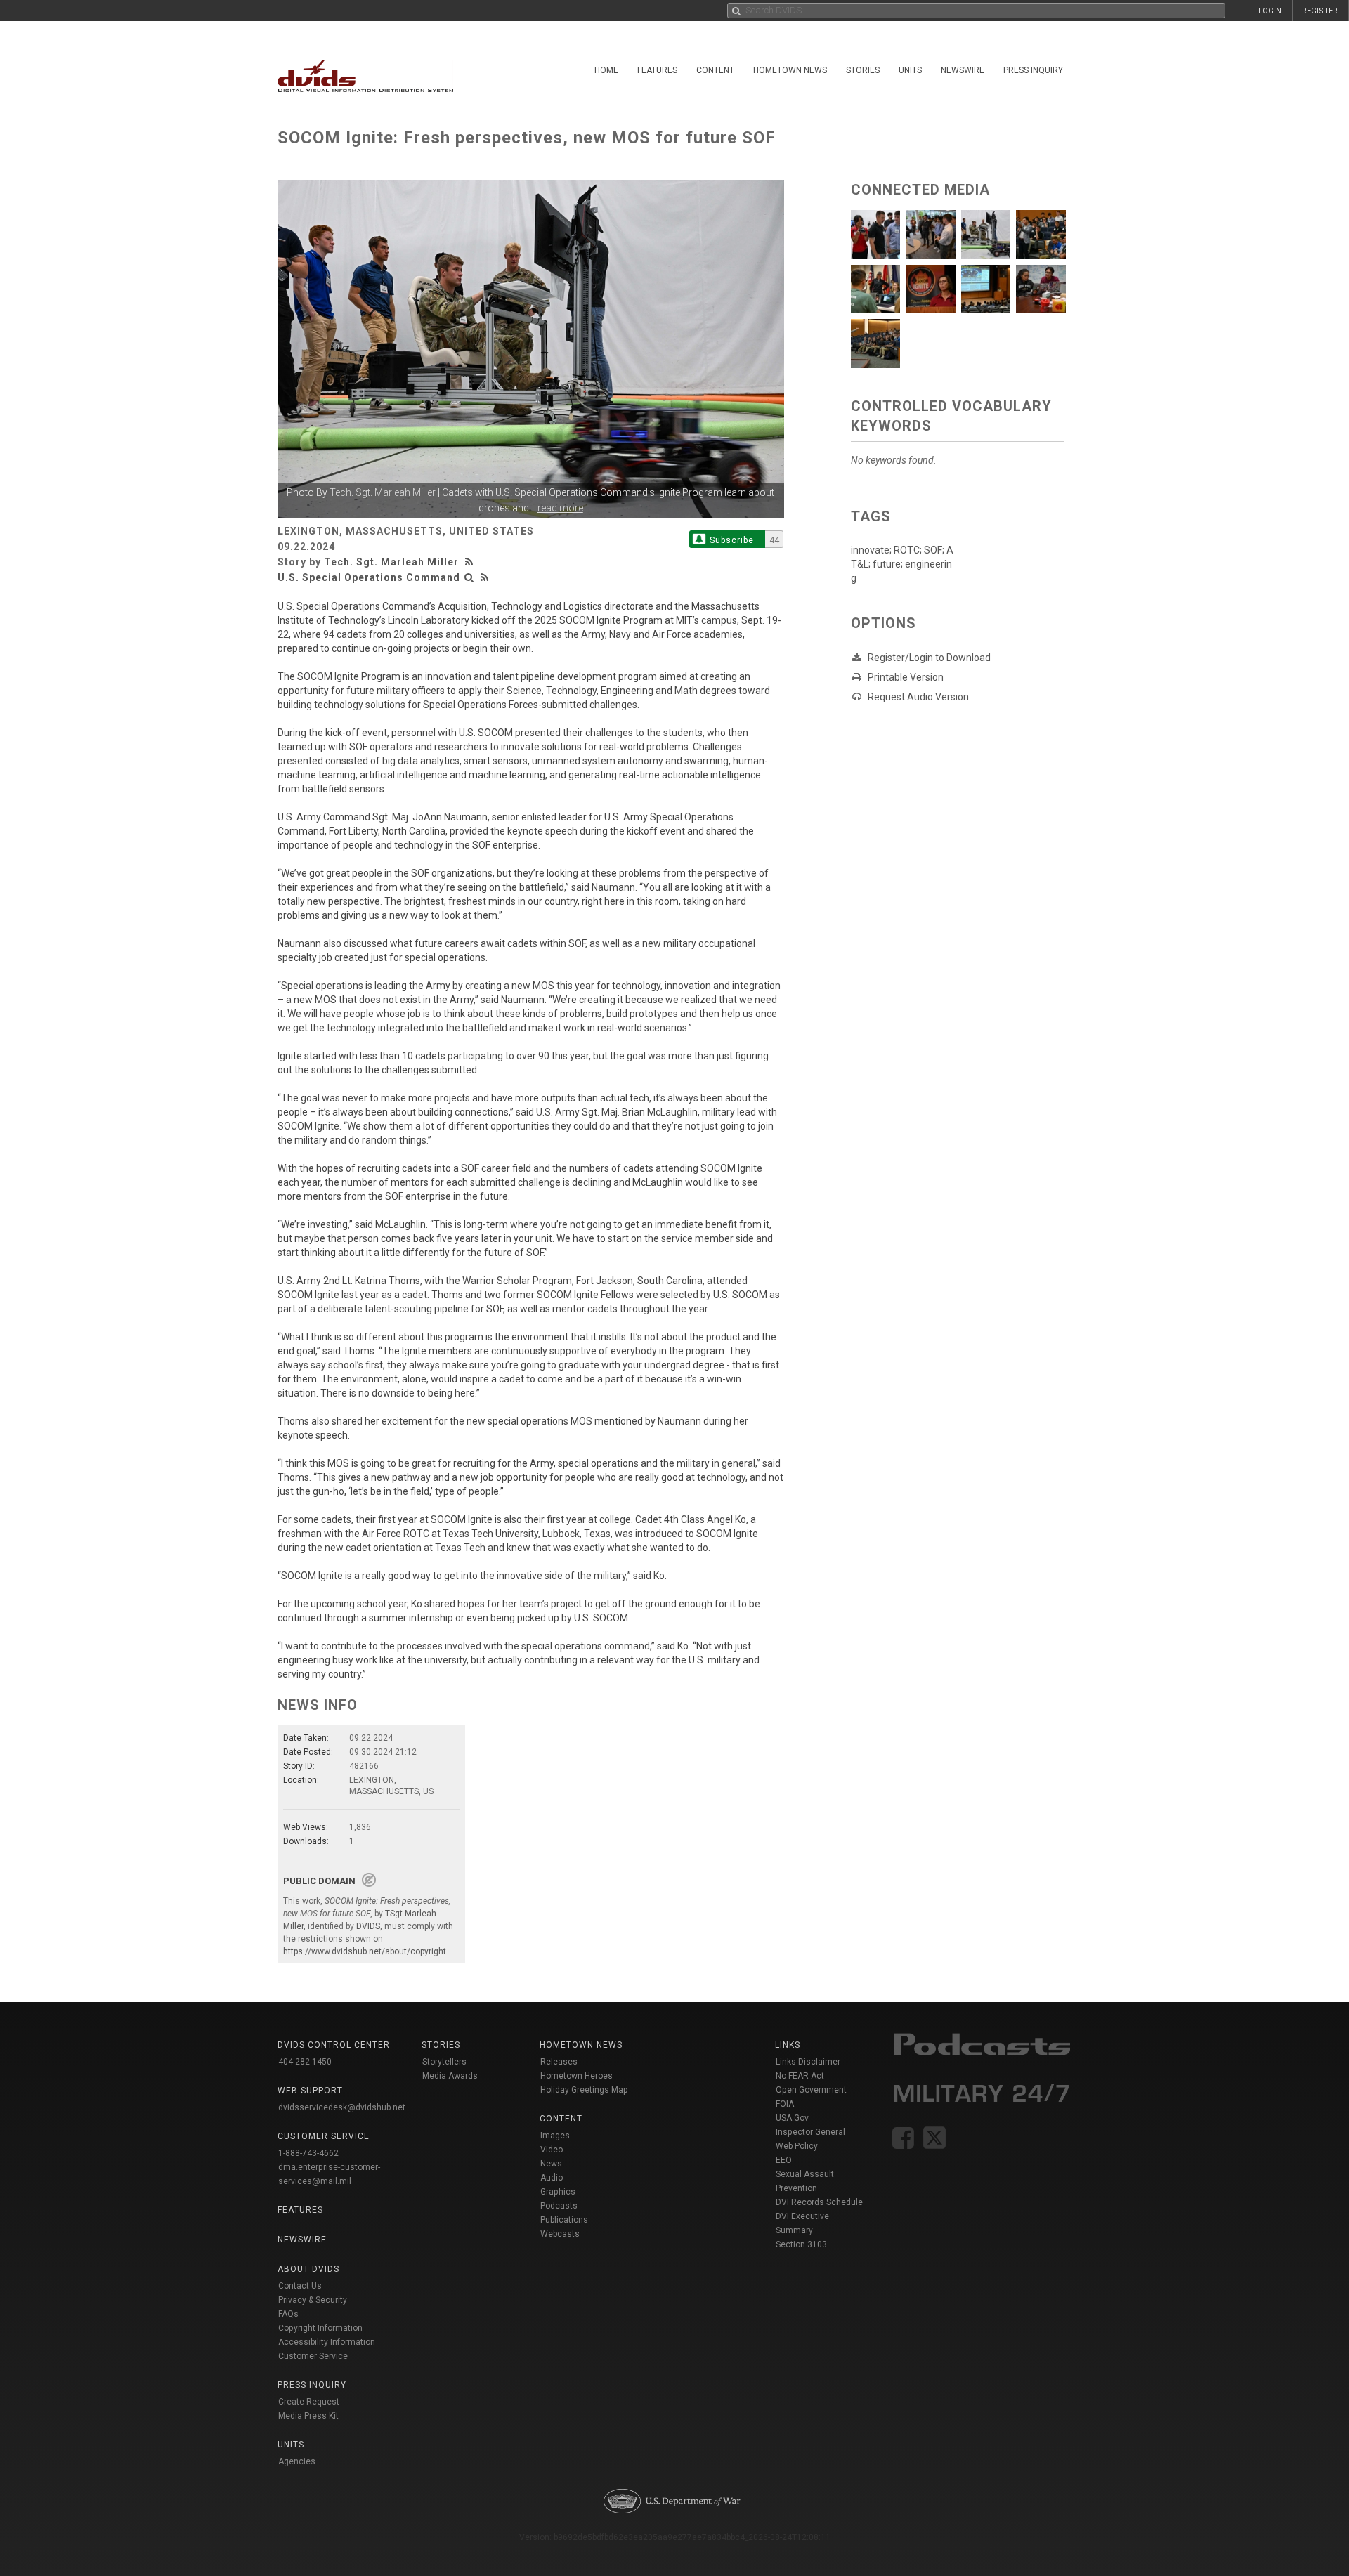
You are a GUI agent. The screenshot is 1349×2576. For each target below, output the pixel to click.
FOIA (785, 2104)
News (551, 2164)
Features (657, 70)
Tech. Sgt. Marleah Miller (383, 492)
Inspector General (810, 2132)
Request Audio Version (918, 697)
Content (715, 70)
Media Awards (450, 2076)
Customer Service (313, 2356)
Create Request (309, 2402)
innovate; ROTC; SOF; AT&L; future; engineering (902, 564)
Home (606, 70)
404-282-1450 (305, 2062)
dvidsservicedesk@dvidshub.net (342, 2107)
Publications (564, 2220)
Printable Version (906, 677)
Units (910, 70)
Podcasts (559, 2206)
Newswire (963, 70)
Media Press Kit (308, 2416)
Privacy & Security (313, 2300)
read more (560, 508)
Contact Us (300, 2286)
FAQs (288, 2314)
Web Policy (797, 2146)
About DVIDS (308, 2269)
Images (555, 2136)
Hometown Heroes (576, 2076)
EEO (784, 2160)
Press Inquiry (1033, 70)
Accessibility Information (327, 2342)
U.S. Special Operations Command (369, 577)
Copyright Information (320, 2328)
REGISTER (1320, 11)
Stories (863, 70)
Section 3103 (801, 2244)
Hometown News (790, 70)
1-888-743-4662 (308, 2153)
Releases (559, 2062)
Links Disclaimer (808, 2062)
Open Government (811, 2090)
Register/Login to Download (929, 658)
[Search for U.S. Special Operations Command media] (469, 577)
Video (552, 2150)
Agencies (297, 2461)
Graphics (558, 2192)
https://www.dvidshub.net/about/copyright (365, 1951)
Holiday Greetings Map (584, 2090)
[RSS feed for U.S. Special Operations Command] (485, 577)
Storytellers (444, 2062)
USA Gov (792, 2118)
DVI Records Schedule (819, 2202)
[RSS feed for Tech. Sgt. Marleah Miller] (471, 562)
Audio (552, 2178)
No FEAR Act (800, 2076)
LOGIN (1270, 11)
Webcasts (560, 2234)
